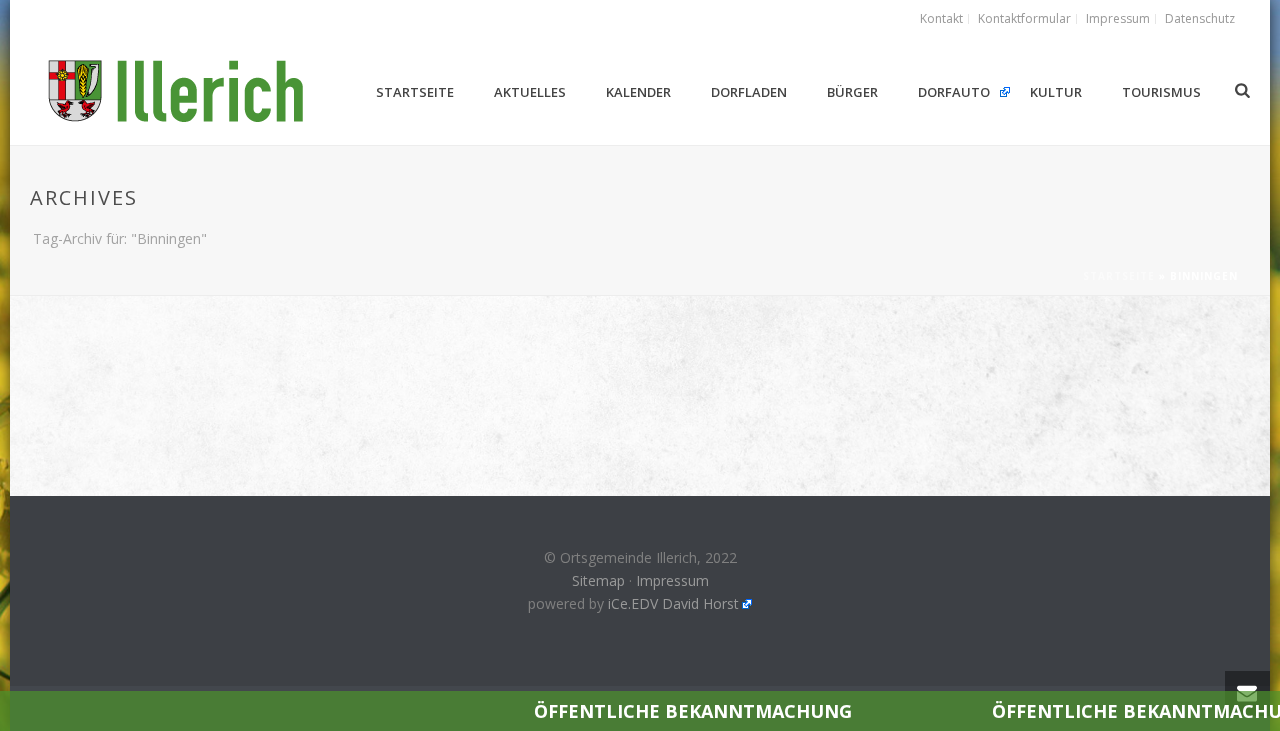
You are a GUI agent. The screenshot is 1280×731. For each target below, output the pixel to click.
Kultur (1056, 92)
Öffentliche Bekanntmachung (657, 711)
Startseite (415, 92)
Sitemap (598, 580)
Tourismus (1161, 92)
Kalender (638, 92)
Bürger (852, 92)
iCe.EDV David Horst (673, 603)
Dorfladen (749, 92)
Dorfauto (954, 92)
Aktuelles (530, 92)
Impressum (672, 580)
